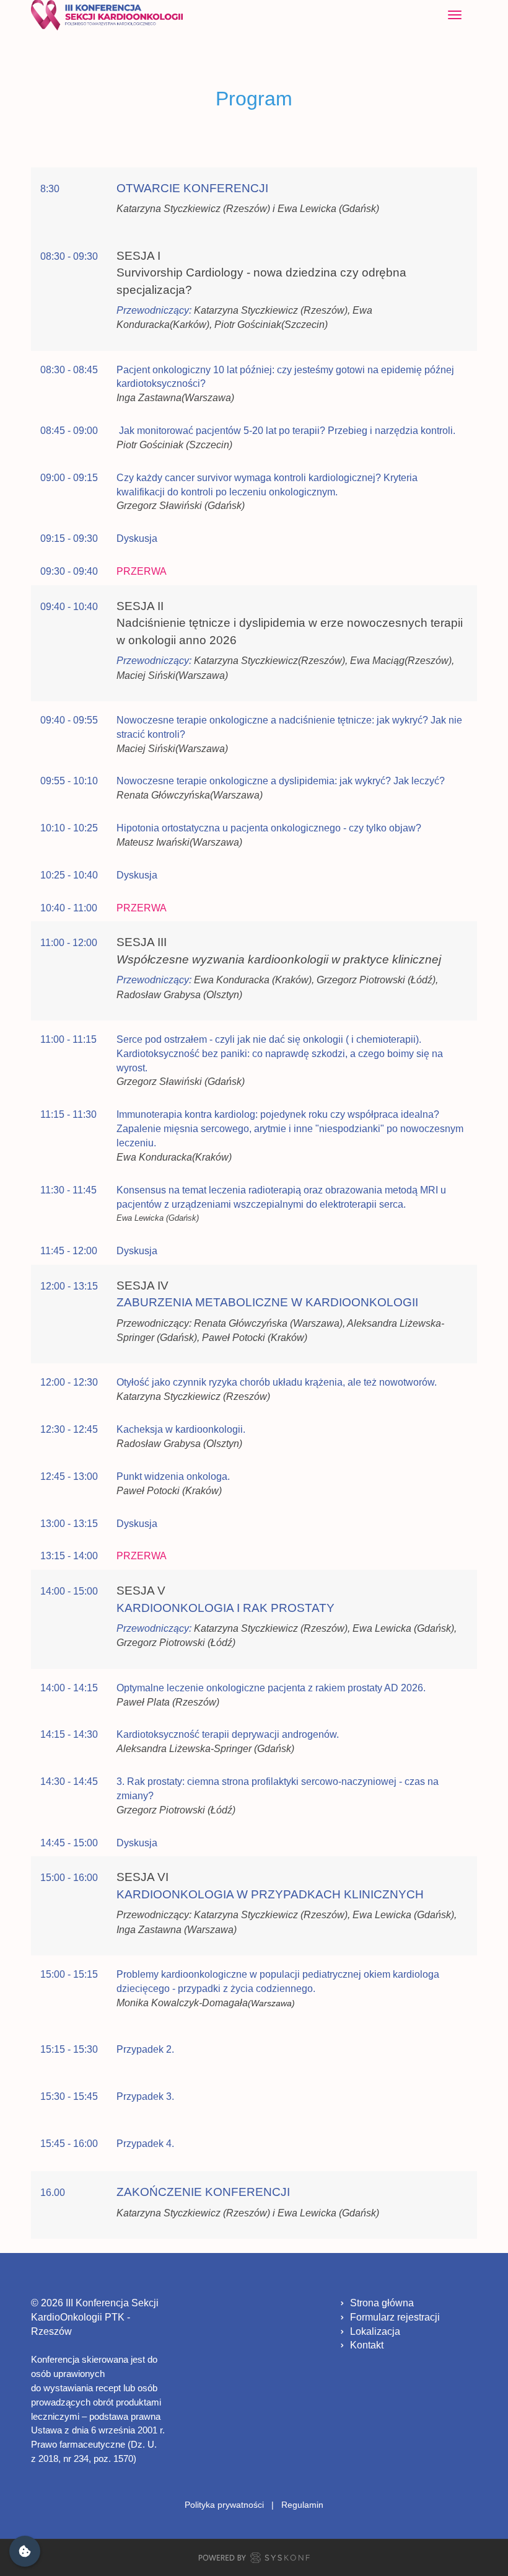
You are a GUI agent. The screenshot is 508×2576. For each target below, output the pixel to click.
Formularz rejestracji (395, 2317)
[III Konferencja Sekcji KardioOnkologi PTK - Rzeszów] (107, 15)
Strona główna (382, 2303)
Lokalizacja (375, 2331)
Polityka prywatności (224, 2505)
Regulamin (302, 2505)
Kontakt (367, 2345)
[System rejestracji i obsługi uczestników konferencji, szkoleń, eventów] (254, 2560)
